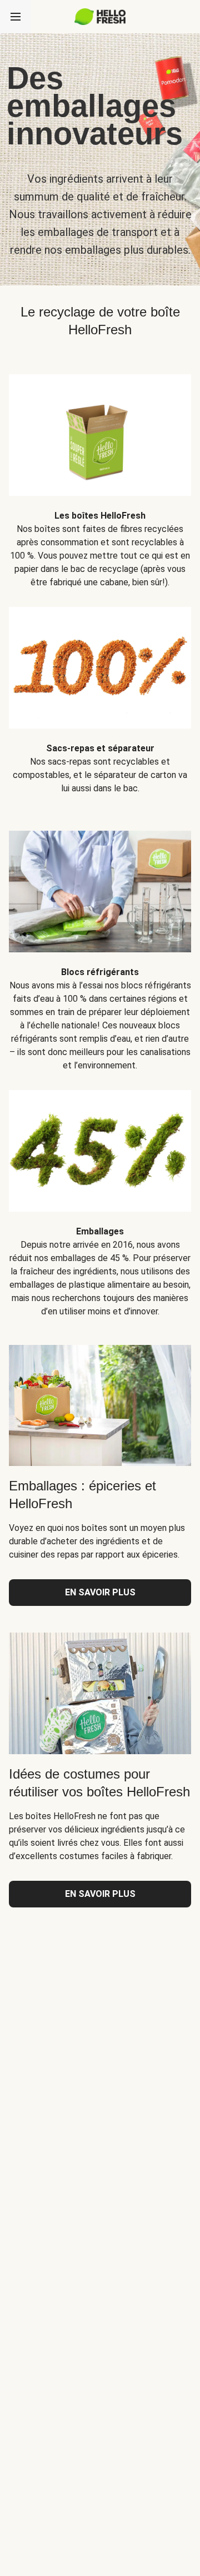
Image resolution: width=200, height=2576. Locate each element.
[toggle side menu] (16, 17)
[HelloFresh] (100, 17)
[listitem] (100, 473)
